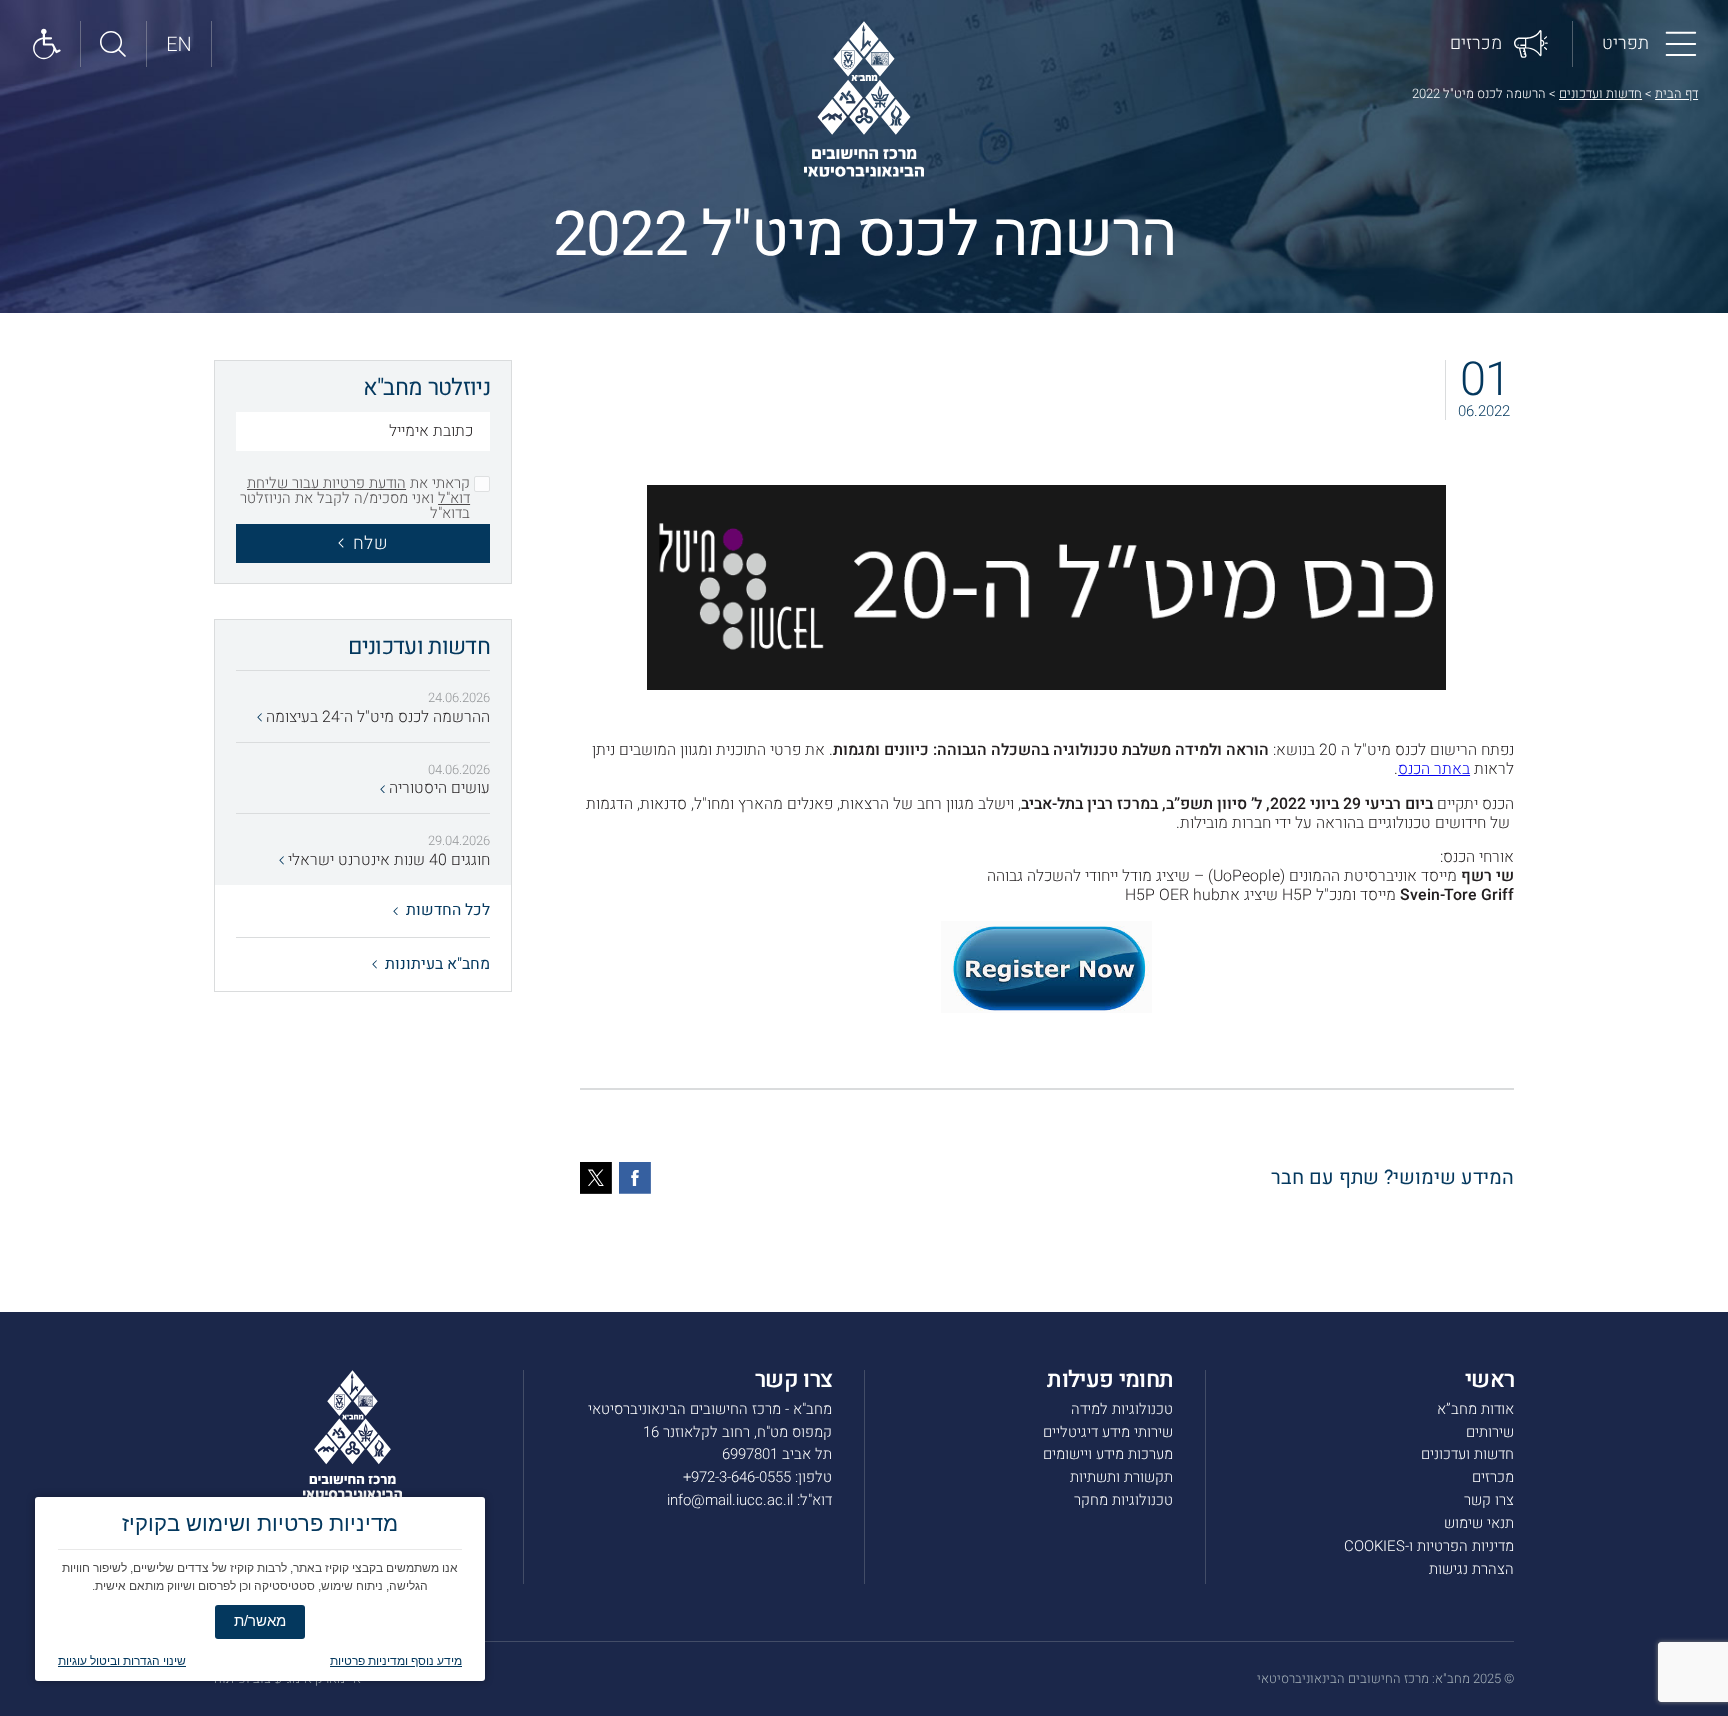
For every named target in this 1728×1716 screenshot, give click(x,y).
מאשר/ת (260, 1620)
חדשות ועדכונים (1600, 93)
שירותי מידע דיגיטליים (1108, 1432)
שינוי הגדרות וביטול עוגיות (122, 1661)
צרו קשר (1489, 1500)
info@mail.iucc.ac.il (730, 1500)
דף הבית (1676, 93)
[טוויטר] (596, 1178)
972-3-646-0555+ (737, 1477)
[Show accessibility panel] (48, 44)
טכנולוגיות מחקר (1123, 1500)
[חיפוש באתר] (114, 44)
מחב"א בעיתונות (437, 964)
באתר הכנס (1434, 769)
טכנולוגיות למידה (1122, 1409)
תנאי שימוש (1479, 1523)
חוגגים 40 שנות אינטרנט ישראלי (387, 860)
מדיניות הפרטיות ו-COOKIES (1429, 1546)
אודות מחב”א (1475, 1409)
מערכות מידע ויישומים (1108, 1454)
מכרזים (1493, 1477)
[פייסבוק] (635, 1178)
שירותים (1490, 1432)
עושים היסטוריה (437, 788)
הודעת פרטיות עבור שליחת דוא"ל (358, 490)
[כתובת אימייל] (363, 434)
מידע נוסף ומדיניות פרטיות (396, 1661)
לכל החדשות (448, 910)
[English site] (180, 44)
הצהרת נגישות (1471, 1569)
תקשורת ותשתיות (1121, 1477)
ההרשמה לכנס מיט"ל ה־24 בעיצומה (376, 717)
